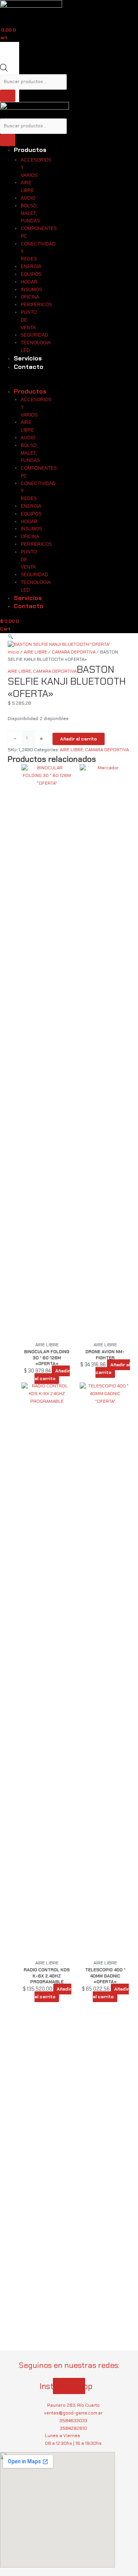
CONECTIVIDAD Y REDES (38, 252)
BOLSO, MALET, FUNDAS (30, 213)
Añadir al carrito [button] (52, 1375)
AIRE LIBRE (27, 187)
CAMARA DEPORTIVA (74, 652)
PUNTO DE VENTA (29, 320)
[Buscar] (8, 96)
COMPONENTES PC (39, 232)
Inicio (13, 652)
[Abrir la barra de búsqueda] (4, 70)
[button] (69, 637)
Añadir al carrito (79, 739)
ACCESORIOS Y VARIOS (36, 168)
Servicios (28, 358)
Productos (30, 150)
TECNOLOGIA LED (35, 347)
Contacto (29, 367)
